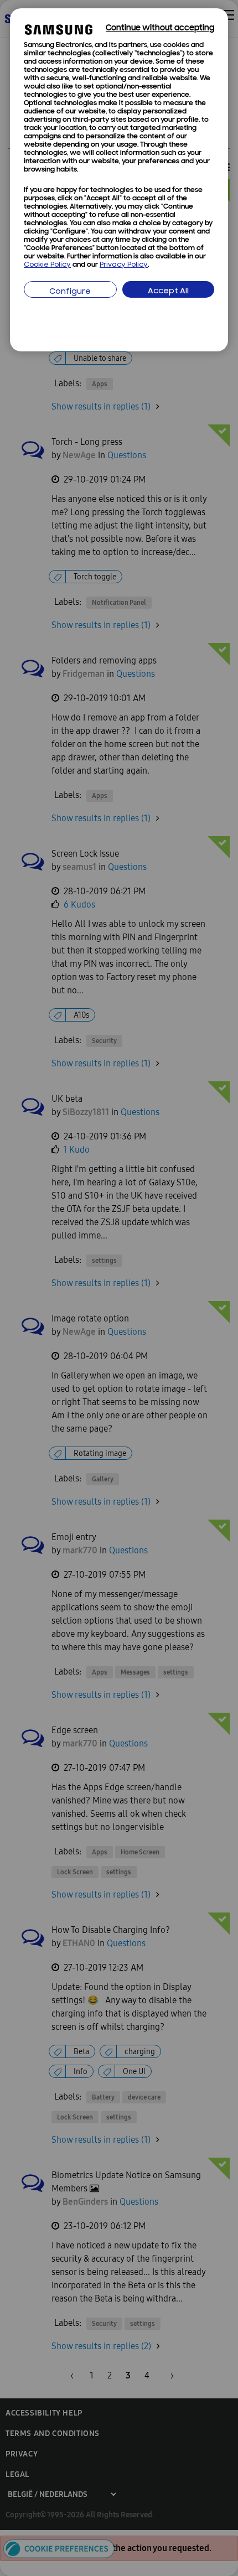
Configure (70, 292)
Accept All (168, 291)
